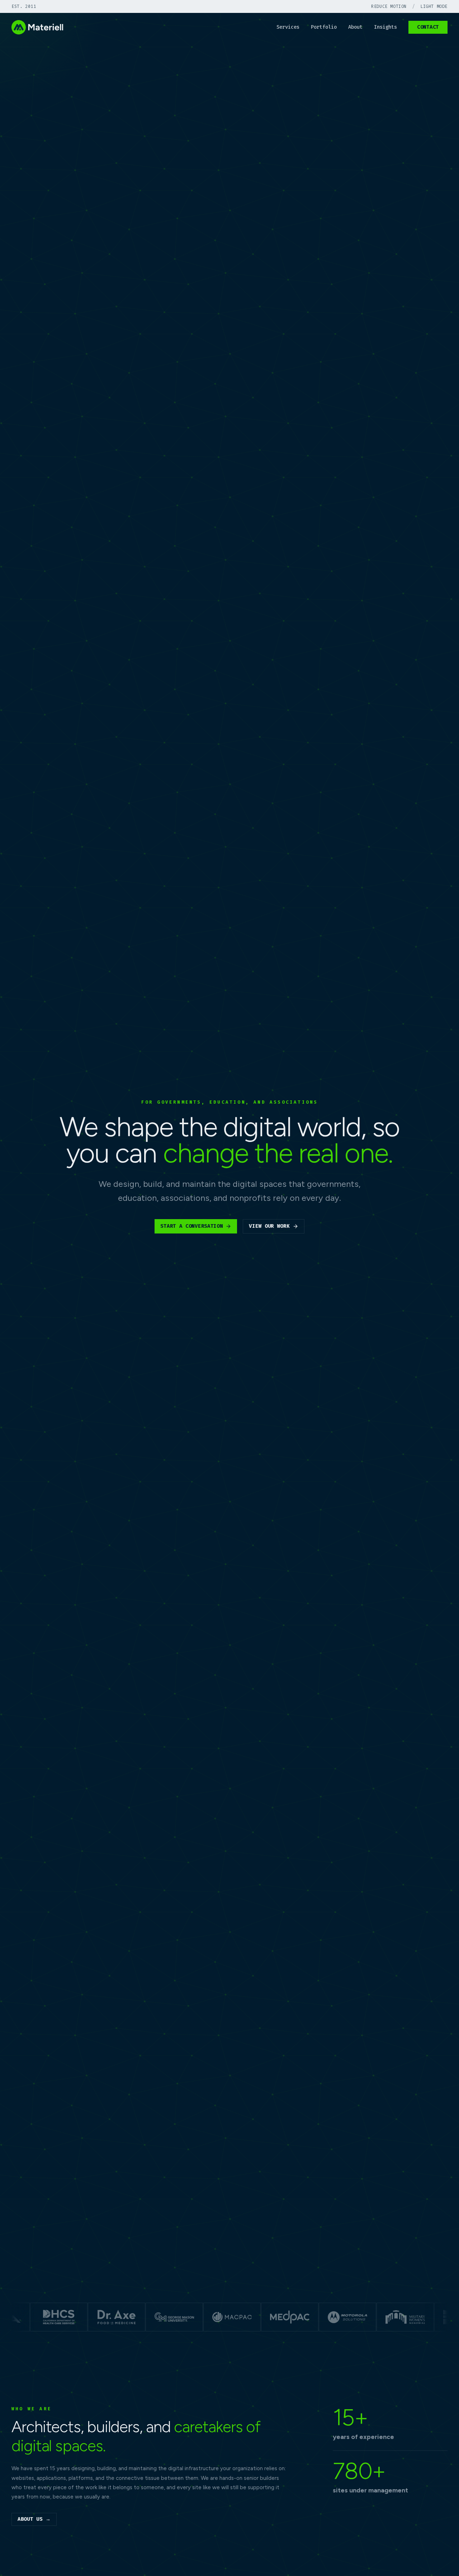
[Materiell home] (37, 27)
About (355, 27)
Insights (385, 27)
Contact (428, 27)
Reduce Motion (389, 6)
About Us (34, 2519)
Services (288, 27)
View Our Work (269, 1226)
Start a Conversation (191, 1226)
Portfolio (324, 27)
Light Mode (434, 6)
